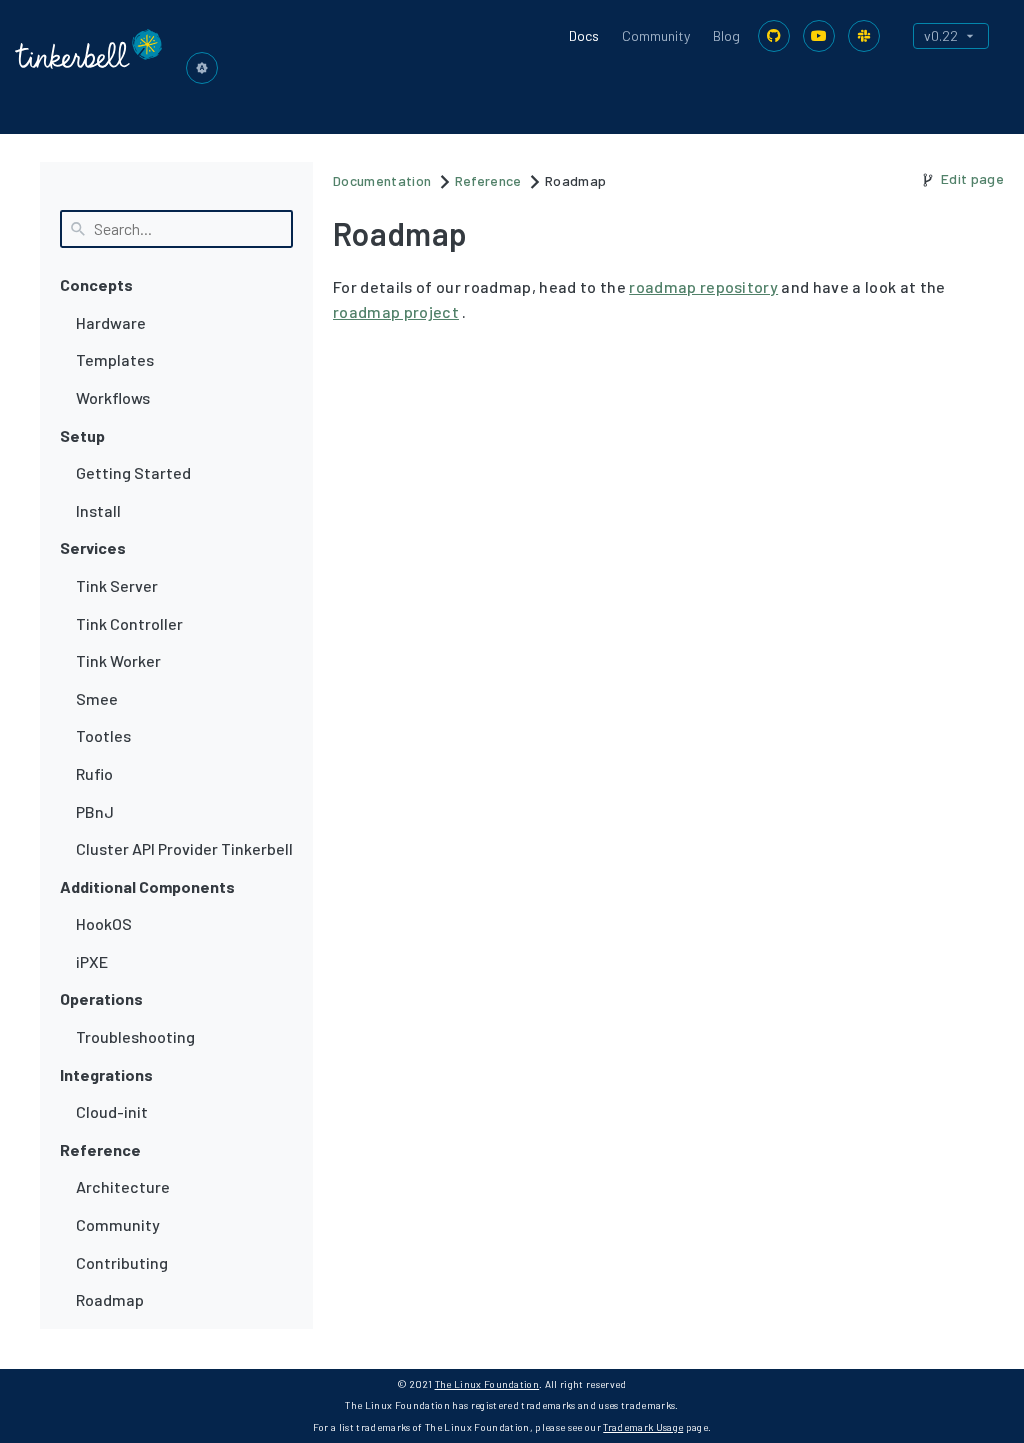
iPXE (92, 961)
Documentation (382, 180)
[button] (202, 68)
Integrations (106, 1074)
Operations (101, 998)
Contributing (122, 1262)
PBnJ (95, 811)
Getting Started (133, 472)
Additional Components (147, 886)
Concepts (96, 284)
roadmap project (396, 311)
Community (656, 35)
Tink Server (117, 585)
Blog (726, 35)
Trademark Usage (643, 1427)
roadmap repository (703, 286)
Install (98, 510)
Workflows (113, 397)
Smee (97, 698)
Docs (584, 35)
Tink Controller (129, 623)
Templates (115, 359)
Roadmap (110, 1299)
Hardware (111, 322)
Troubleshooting (135, 1036)
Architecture (123, 1186)
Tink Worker (118, 660)
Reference (100, 1149)
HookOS (104, 923)
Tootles (103, 735)
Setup (82, 435)
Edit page (972, 178)
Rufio (94, 773)
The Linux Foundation (487, 1384)
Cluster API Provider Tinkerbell (184, 848)
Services (93, 547)
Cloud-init (112, 1111)
